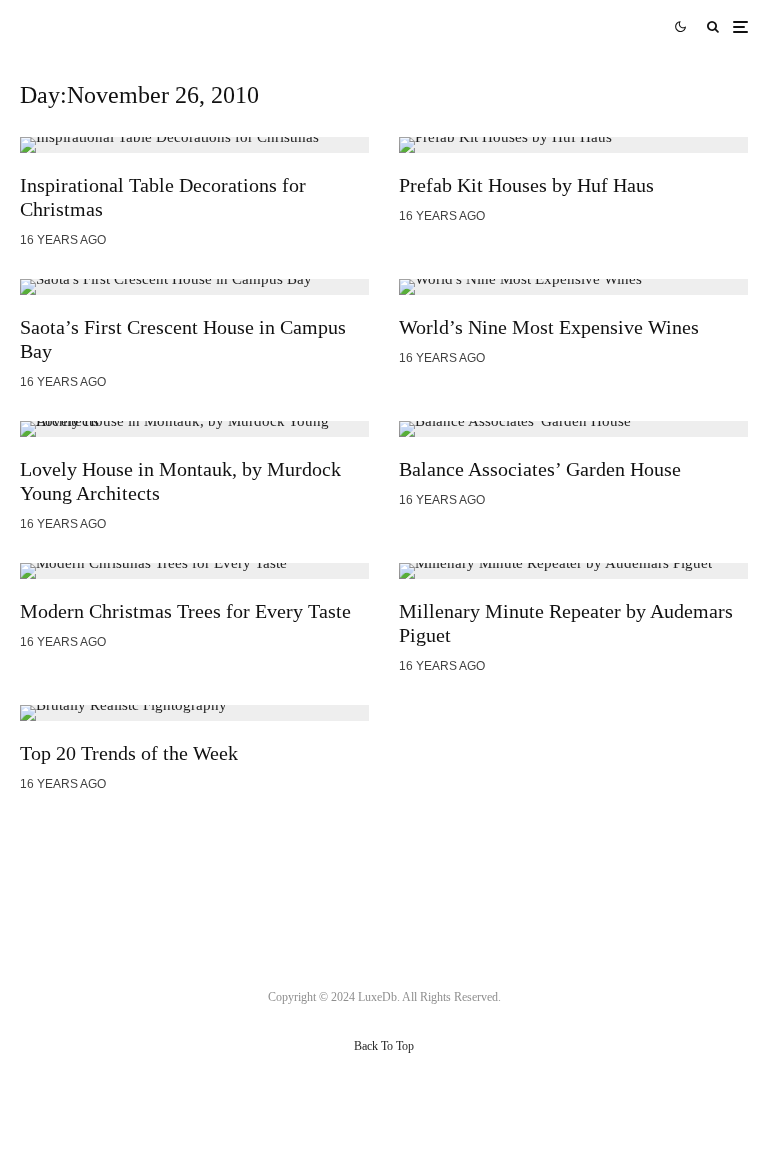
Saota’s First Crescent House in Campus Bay (183, 339)
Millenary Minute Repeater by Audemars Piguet (566, 623)
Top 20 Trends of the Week (129, 753)
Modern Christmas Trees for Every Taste (185, 611)
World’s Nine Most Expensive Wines (549, 327)
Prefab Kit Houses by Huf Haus (526, 185)
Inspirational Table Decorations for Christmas (163, 197)
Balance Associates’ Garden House (540, 469)
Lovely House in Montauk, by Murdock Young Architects (180, 481)
